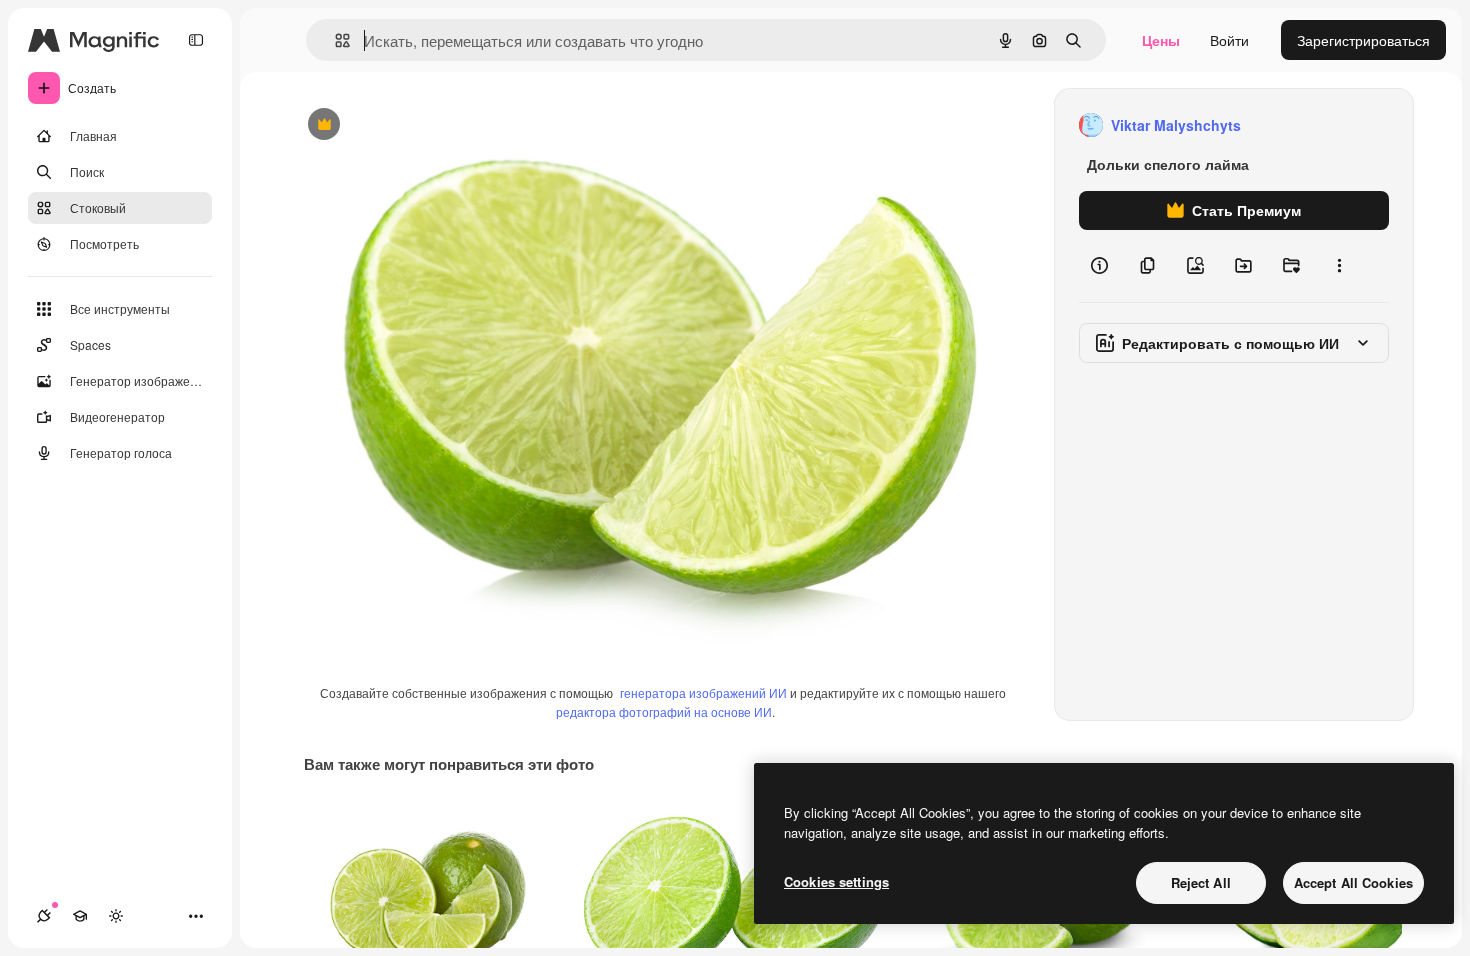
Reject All (1201, 882)
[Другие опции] (1339, 266)
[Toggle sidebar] (196, 40)
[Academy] (80, 916)
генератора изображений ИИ (703, 692)
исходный (422, 125)
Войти (1229, 40)
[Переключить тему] (116, 916)
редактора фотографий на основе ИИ (664, 711)
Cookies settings (836, 881)
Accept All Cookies (1353, 882)
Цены (1161, 40)
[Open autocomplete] (334, 40)
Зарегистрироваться (1363, 40)
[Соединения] (44, 916)
